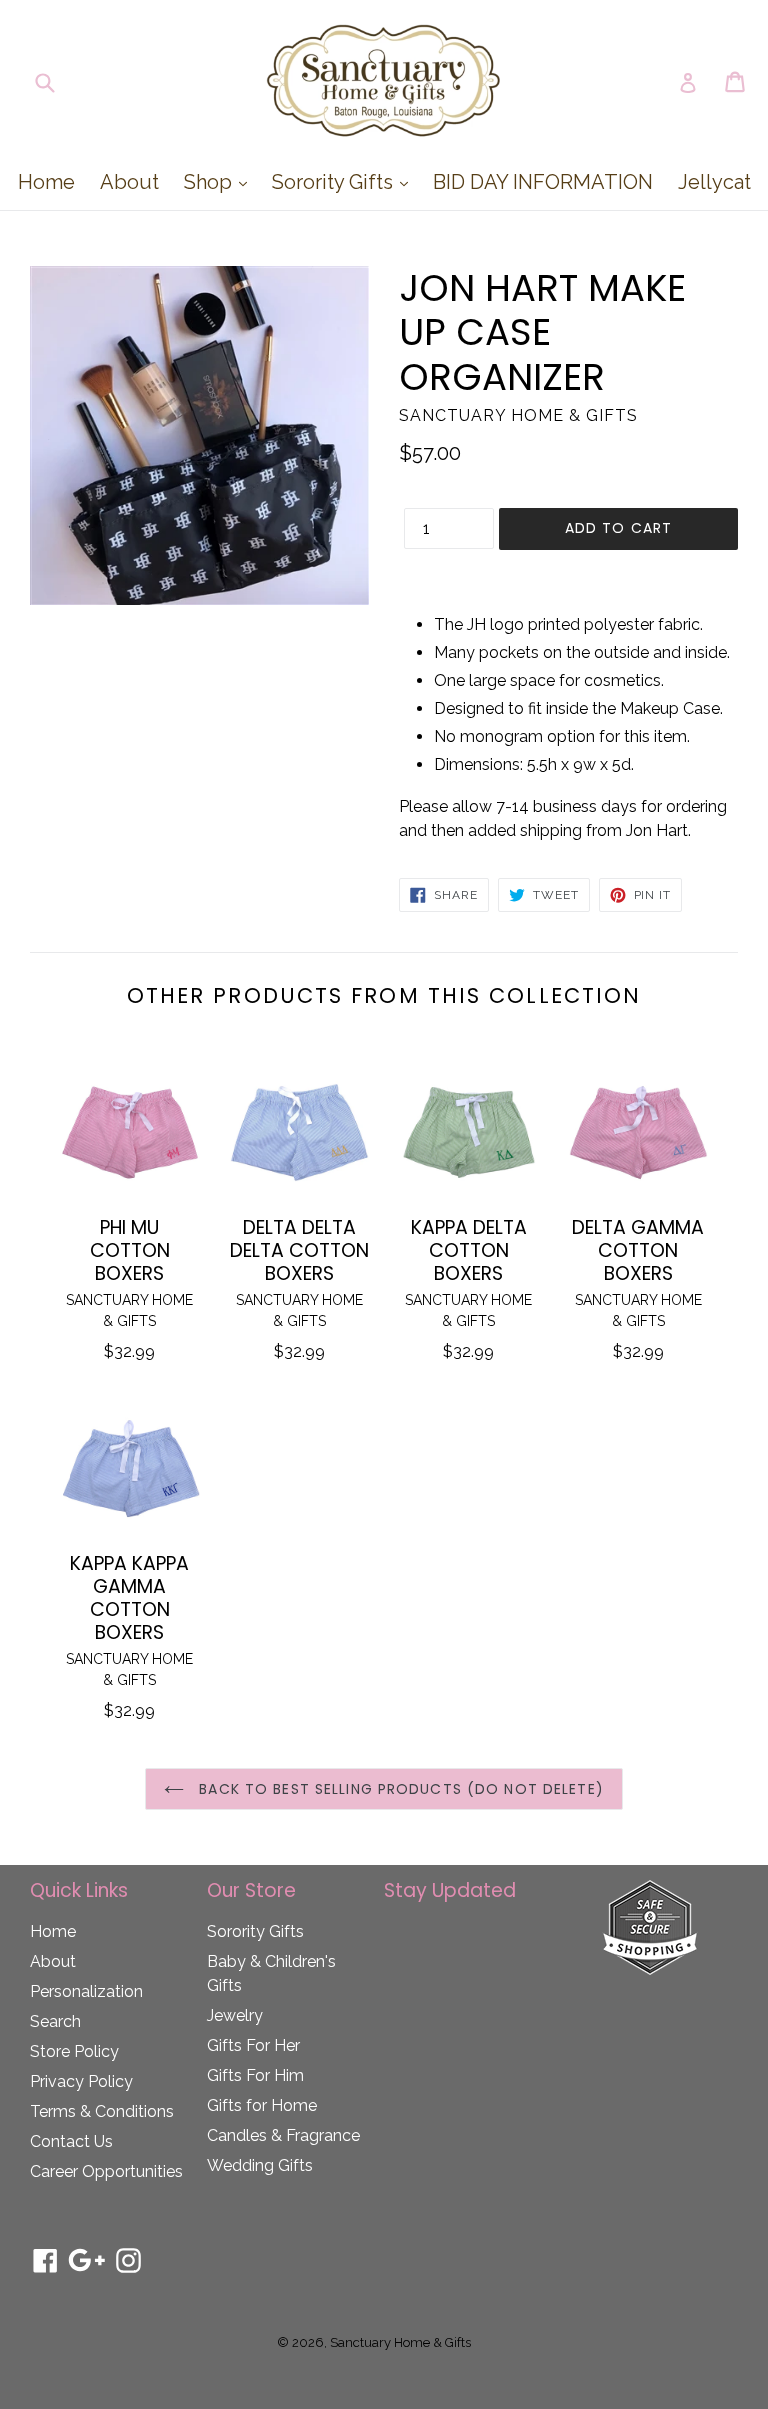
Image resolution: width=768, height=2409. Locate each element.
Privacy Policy (81, 2081)
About (129, 182)
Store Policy (74, 2051)
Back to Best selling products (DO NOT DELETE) (399, 1789)
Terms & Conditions (102, 2111)
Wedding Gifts (260, 2165)
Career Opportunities (106, 2171)
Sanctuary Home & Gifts (400, 2342)
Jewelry (235, 2015)
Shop (220, 181)
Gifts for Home (262, 2105)
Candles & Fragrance (283, 2135)
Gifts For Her (253, 2045)
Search (55, 2021)
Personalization (86, 1991)
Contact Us (71, 2141)
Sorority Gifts (345, 181)
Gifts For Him (255, 2075)
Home (46, 182)
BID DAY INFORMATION (543, 182)
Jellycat (714, 182)
